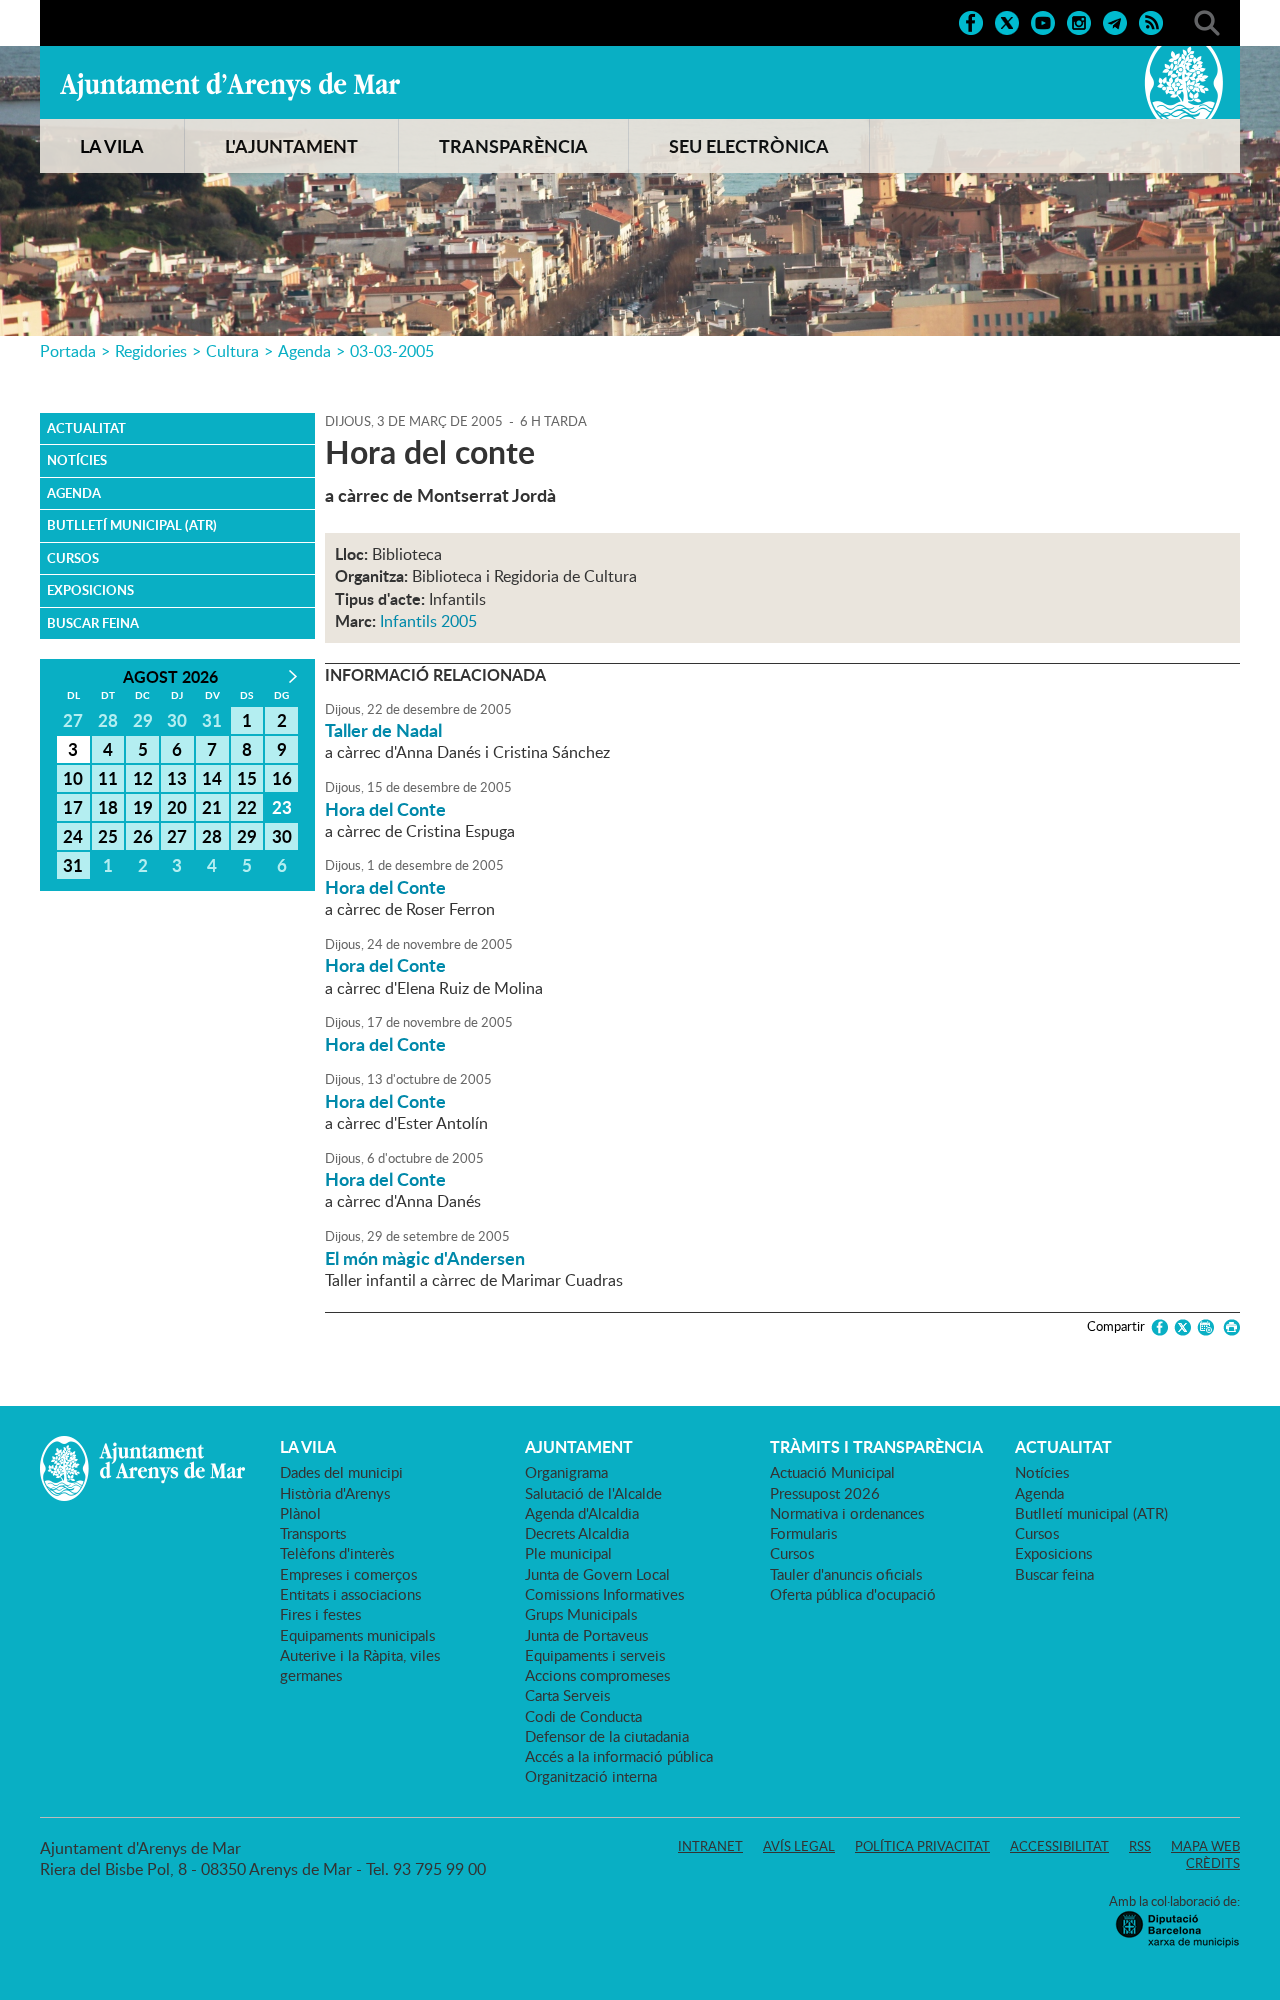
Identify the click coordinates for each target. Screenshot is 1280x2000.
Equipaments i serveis (595, 1655)
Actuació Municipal (832, 1472)
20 (177, 807)
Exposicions (90, 590)
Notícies (77, 460)
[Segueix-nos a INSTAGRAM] (1079, 21)
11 (108, 778)
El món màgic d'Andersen (425, 1258)
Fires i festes (320, 1614)
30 (282, 836)
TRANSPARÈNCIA (513, 146)
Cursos (73, 558)
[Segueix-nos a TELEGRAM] (1115, 21)
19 (143, 807)
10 (73, 778)
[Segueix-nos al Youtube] (1043, 21)
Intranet (710, 1846)
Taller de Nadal (383, 730)
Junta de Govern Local (597, 1574)
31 (73, 865)
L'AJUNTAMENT (291, 146)
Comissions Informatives (604, 1594)
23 (282, 807)
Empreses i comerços (348, 1574)
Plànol (300, 1513)
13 (177, 778)
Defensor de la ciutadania (607, 1736)
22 (247, 807)
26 (143, 836)
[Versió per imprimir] (1228, 1327)
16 (282, 778)
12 (143, 778)
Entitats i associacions (350, 1594)
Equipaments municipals (357, 1635)
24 (73, 836)
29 (247, 836)
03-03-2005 (392, 351)
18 (108, 807)
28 (212, 836)
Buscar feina (93, 623)
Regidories (151, 351)
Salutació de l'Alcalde (593, 1493)
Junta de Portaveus (586, 1635)
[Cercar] (1207, 21)
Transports (313, 1533)
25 (108, 836)
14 (212, 778)
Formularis (803, 1533)
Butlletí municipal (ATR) (132, 525)
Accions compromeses (597, 1675)
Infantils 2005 (428, 621)
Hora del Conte (385, 809)
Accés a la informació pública (619, 1756)
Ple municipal (568, 1553)
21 (212, 807)
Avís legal (799, 1846)
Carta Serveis (567, 1695)
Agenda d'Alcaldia (582, 1513)
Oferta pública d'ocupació (853, 1594)
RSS (1140, 1846)
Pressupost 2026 (825, 1493)
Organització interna (591, 1776)
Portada (68, 351)
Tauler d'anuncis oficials (846, 1574)
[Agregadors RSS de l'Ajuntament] (1151, 21)
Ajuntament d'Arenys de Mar (230, 86)
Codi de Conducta (583, 1716)
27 (177, 836)
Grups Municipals (581, 1614)
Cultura (232, 351)
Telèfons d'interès (337, 1553)
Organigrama (566, 1472)
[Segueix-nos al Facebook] (971, 21)
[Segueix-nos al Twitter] (1007, 21)
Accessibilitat (1059, 1846)
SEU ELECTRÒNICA (749, 146)
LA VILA (112, 146)
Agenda (304, 351)
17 (73, 807)
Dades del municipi (341, 1472)
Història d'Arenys (335, 1493)
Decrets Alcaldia (577, 1533)
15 (247, 778)
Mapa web (1205, 1846)
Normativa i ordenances (847, 1513)
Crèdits (1213, 1863)
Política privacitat (922, 1846)
